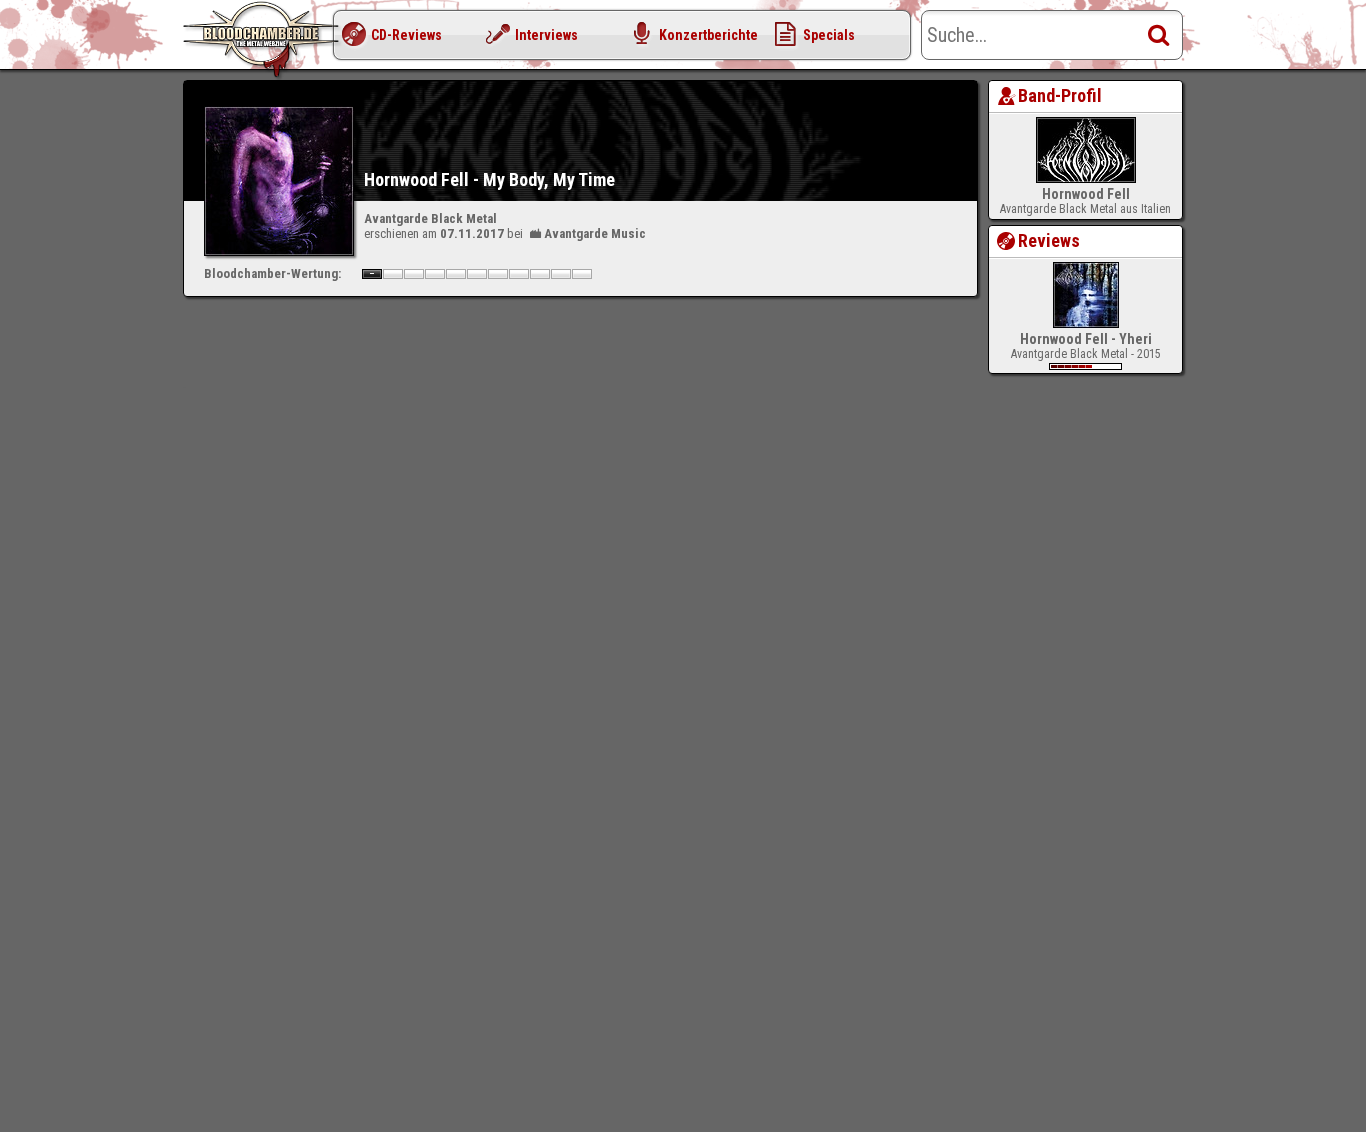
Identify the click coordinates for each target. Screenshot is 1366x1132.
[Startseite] (263, 40)
